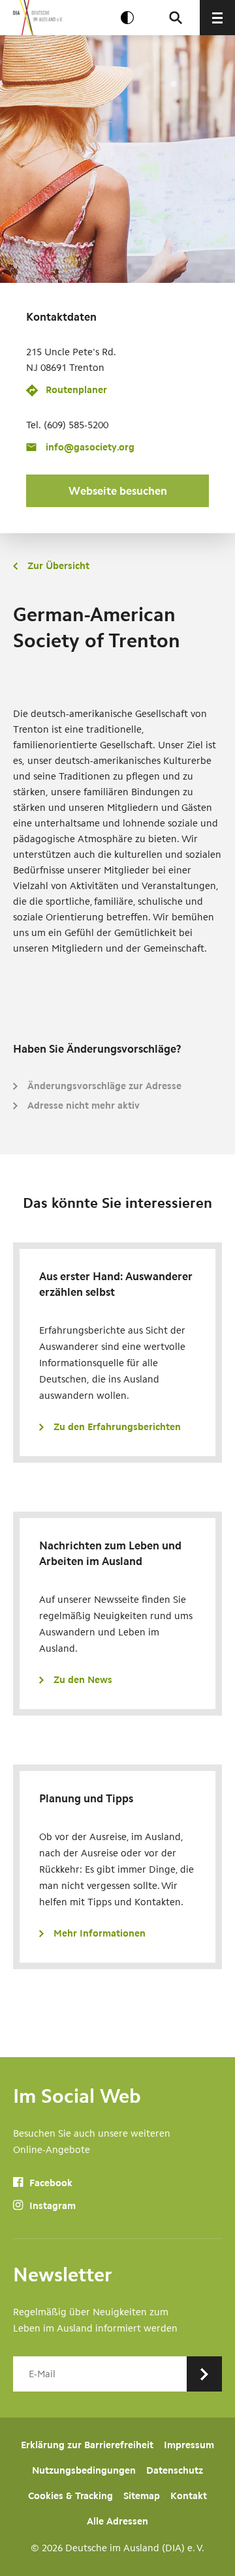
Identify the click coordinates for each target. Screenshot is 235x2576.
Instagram (51, 2206)
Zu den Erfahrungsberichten (117, 1427)
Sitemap (142, 2496)
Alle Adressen (117, 2521)
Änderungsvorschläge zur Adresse (104, 1086)
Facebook (50, 2183)
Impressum (189, 2445)
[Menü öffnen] (217, 18)
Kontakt (189, 2496)
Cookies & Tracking (70, 2496)
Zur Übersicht (58, 566)
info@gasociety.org (90, 447)
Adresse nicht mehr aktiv (84, 1105)
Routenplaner (76, 390)
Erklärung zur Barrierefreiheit (87, 2445)
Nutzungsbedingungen (84, 2470)
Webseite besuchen (118, 491)
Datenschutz (175, 2470)
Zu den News (83, 1680)
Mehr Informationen (100, 1933)
